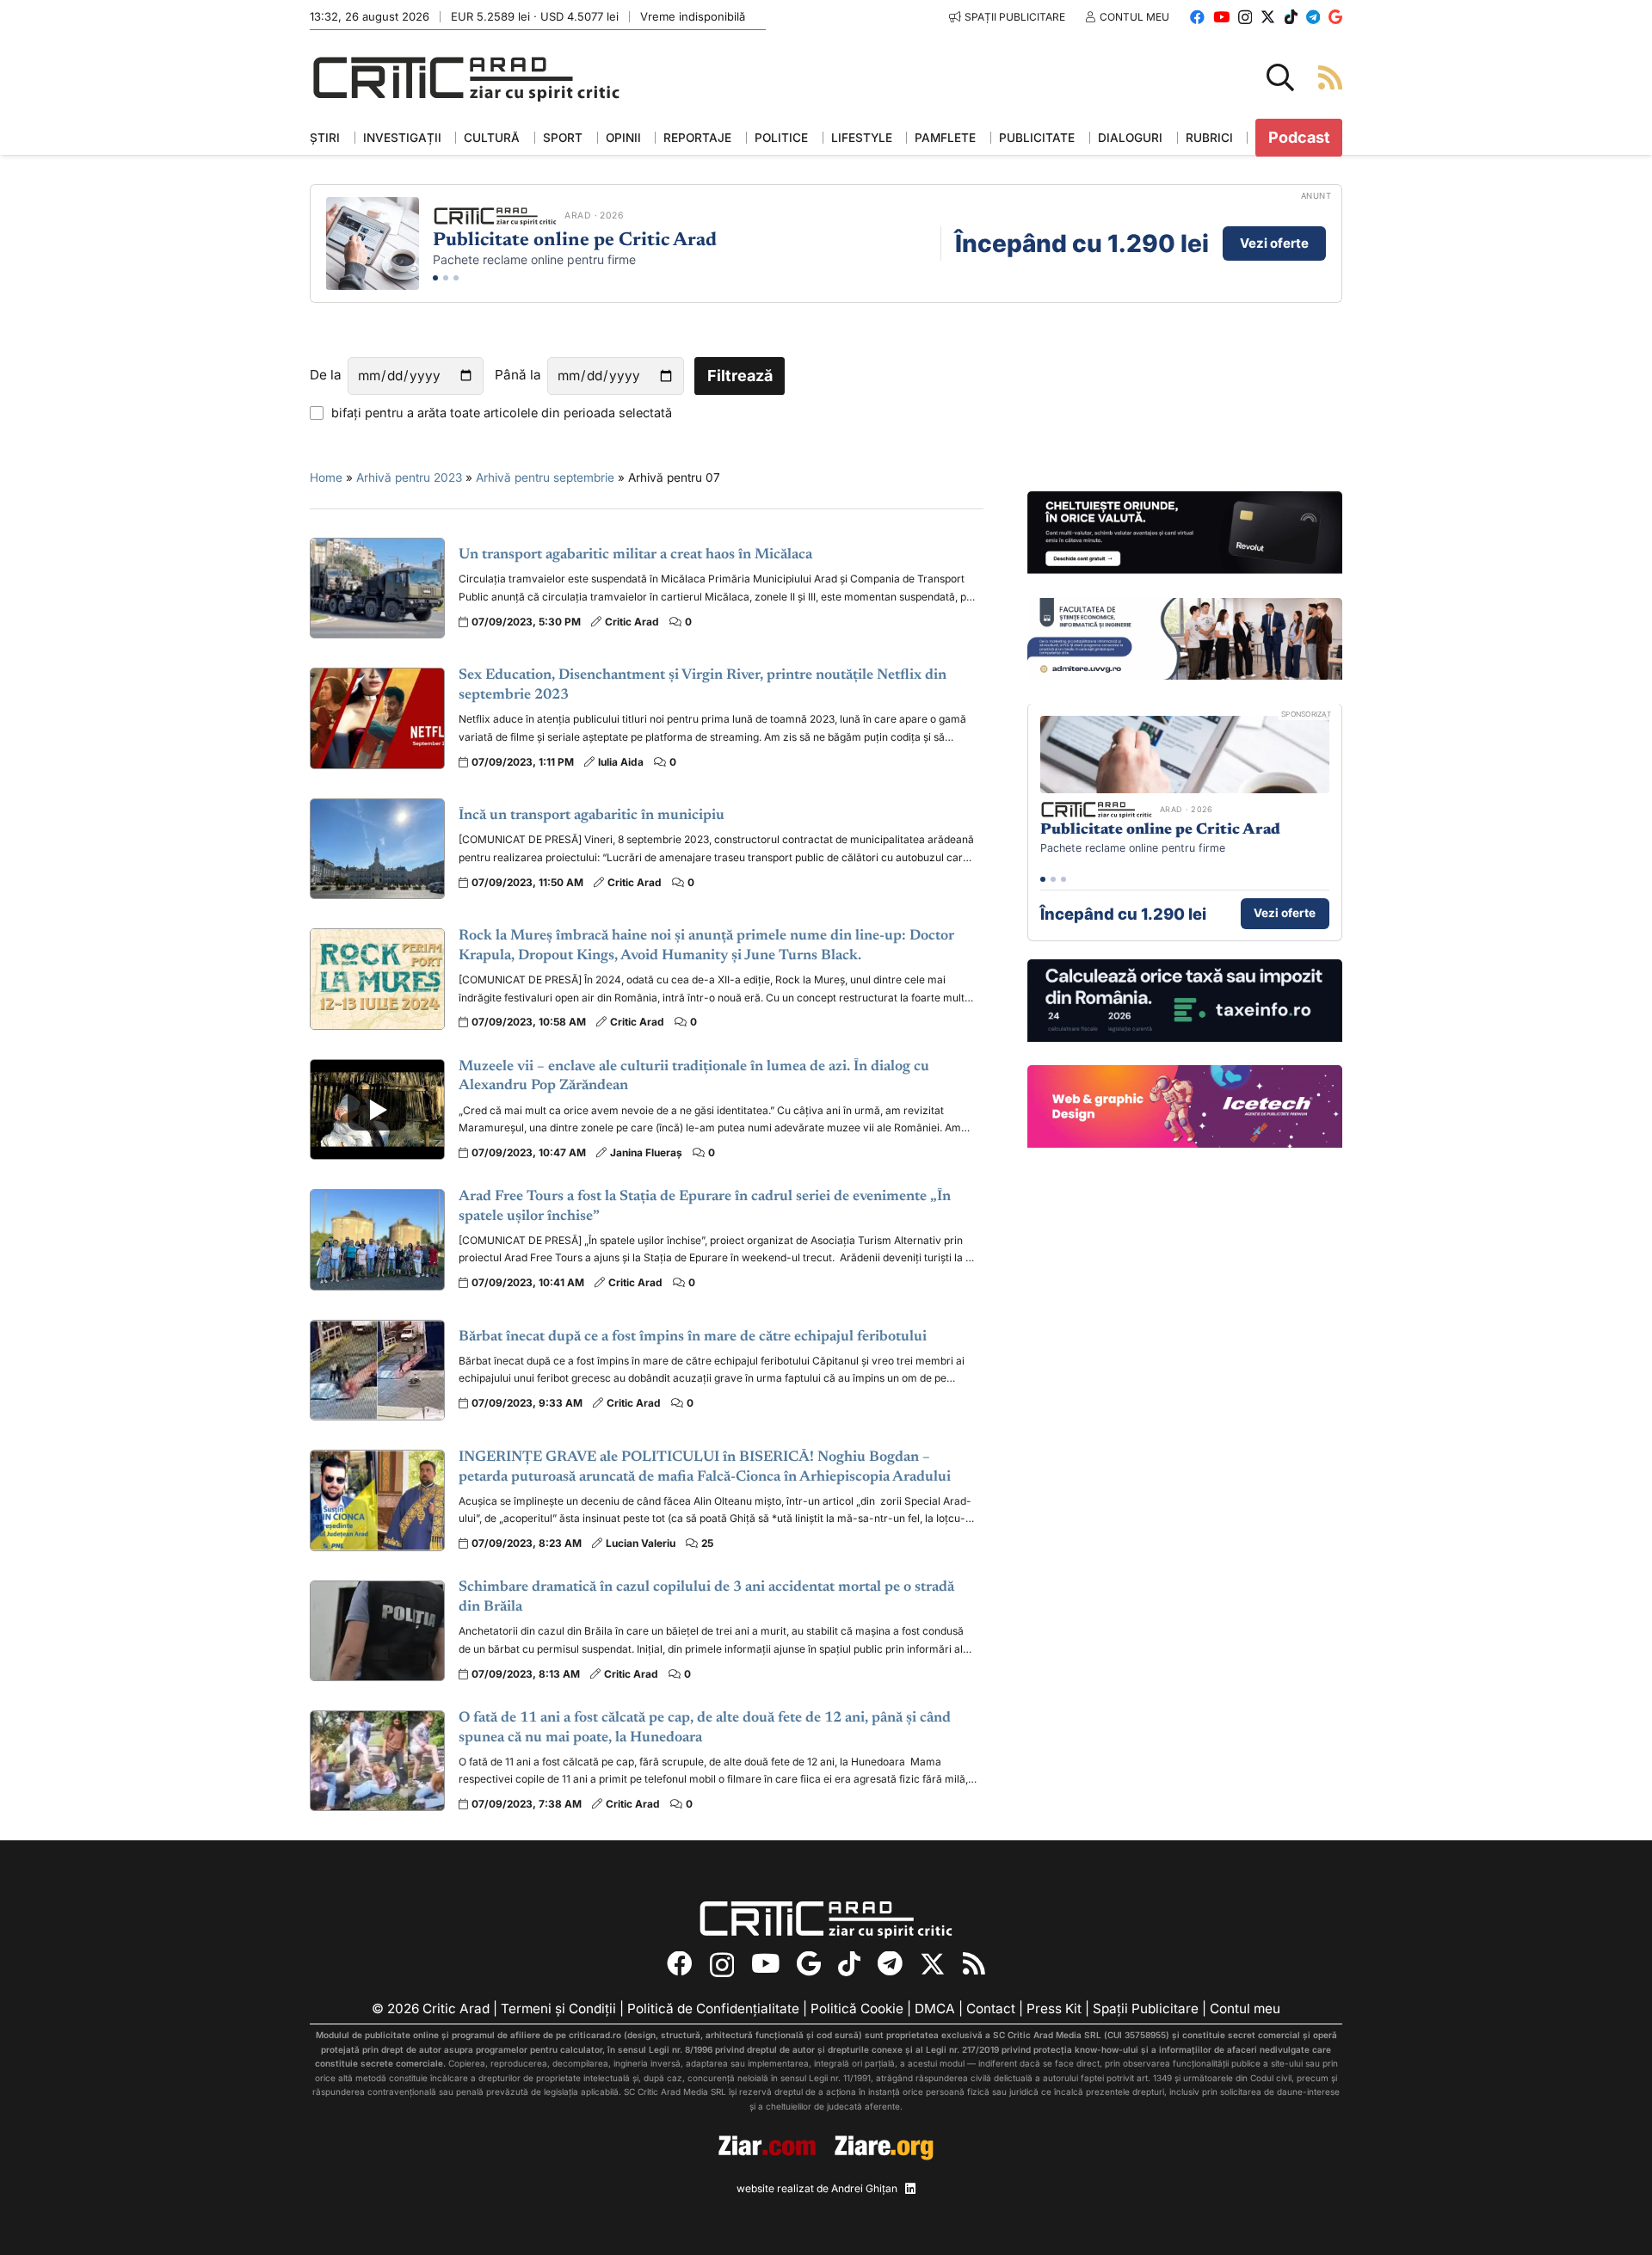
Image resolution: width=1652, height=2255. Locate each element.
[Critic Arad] (466, 78)
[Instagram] (1245, 18)
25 (707, 1543)
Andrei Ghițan (864, 2188)
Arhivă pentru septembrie (545, 477)
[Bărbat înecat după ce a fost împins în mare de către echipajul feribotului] (377, 1370)
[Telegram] (1313, 17)
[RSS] (974, 1964)
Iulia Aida (621, 762)
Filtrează (740, 376)
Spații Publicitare (1146, 2009)
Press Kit (1054, 2009)
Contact (991, 2009)
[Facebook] (1197, 17)
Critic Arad (632, 622)
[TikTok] (1291, 17)
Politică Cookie (857, 2009)
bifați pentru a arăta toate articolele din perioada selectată (502, 413)
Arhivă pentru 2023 (409, 477)
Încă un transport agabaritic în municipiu (592, 816)
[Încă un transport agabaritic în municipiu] (377, 849)
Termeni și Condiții (558, 2009)
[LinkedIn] (910, 2189)
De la (326, 375)
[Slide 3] (456, 278)
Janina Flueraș (646, 1152)
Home (326, 477)
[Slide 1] (435, 278)
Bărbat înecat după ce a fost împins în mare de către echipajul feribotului (693, 1337)
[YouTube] (1221, 17)
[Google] (1335, 17)
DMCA (935, 2009)
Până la (518, 375)
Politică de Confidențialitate (713, 2009)
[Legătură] (1330, 77)
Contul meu (1245, 2009)
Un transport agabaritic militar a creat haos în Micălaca (635, 555)
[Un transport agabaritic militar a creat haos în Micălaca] (377, 588)
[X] (1268, 17)
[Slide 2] (446, 278)
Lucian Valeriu (641, 1543)
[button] (1280, 77)
